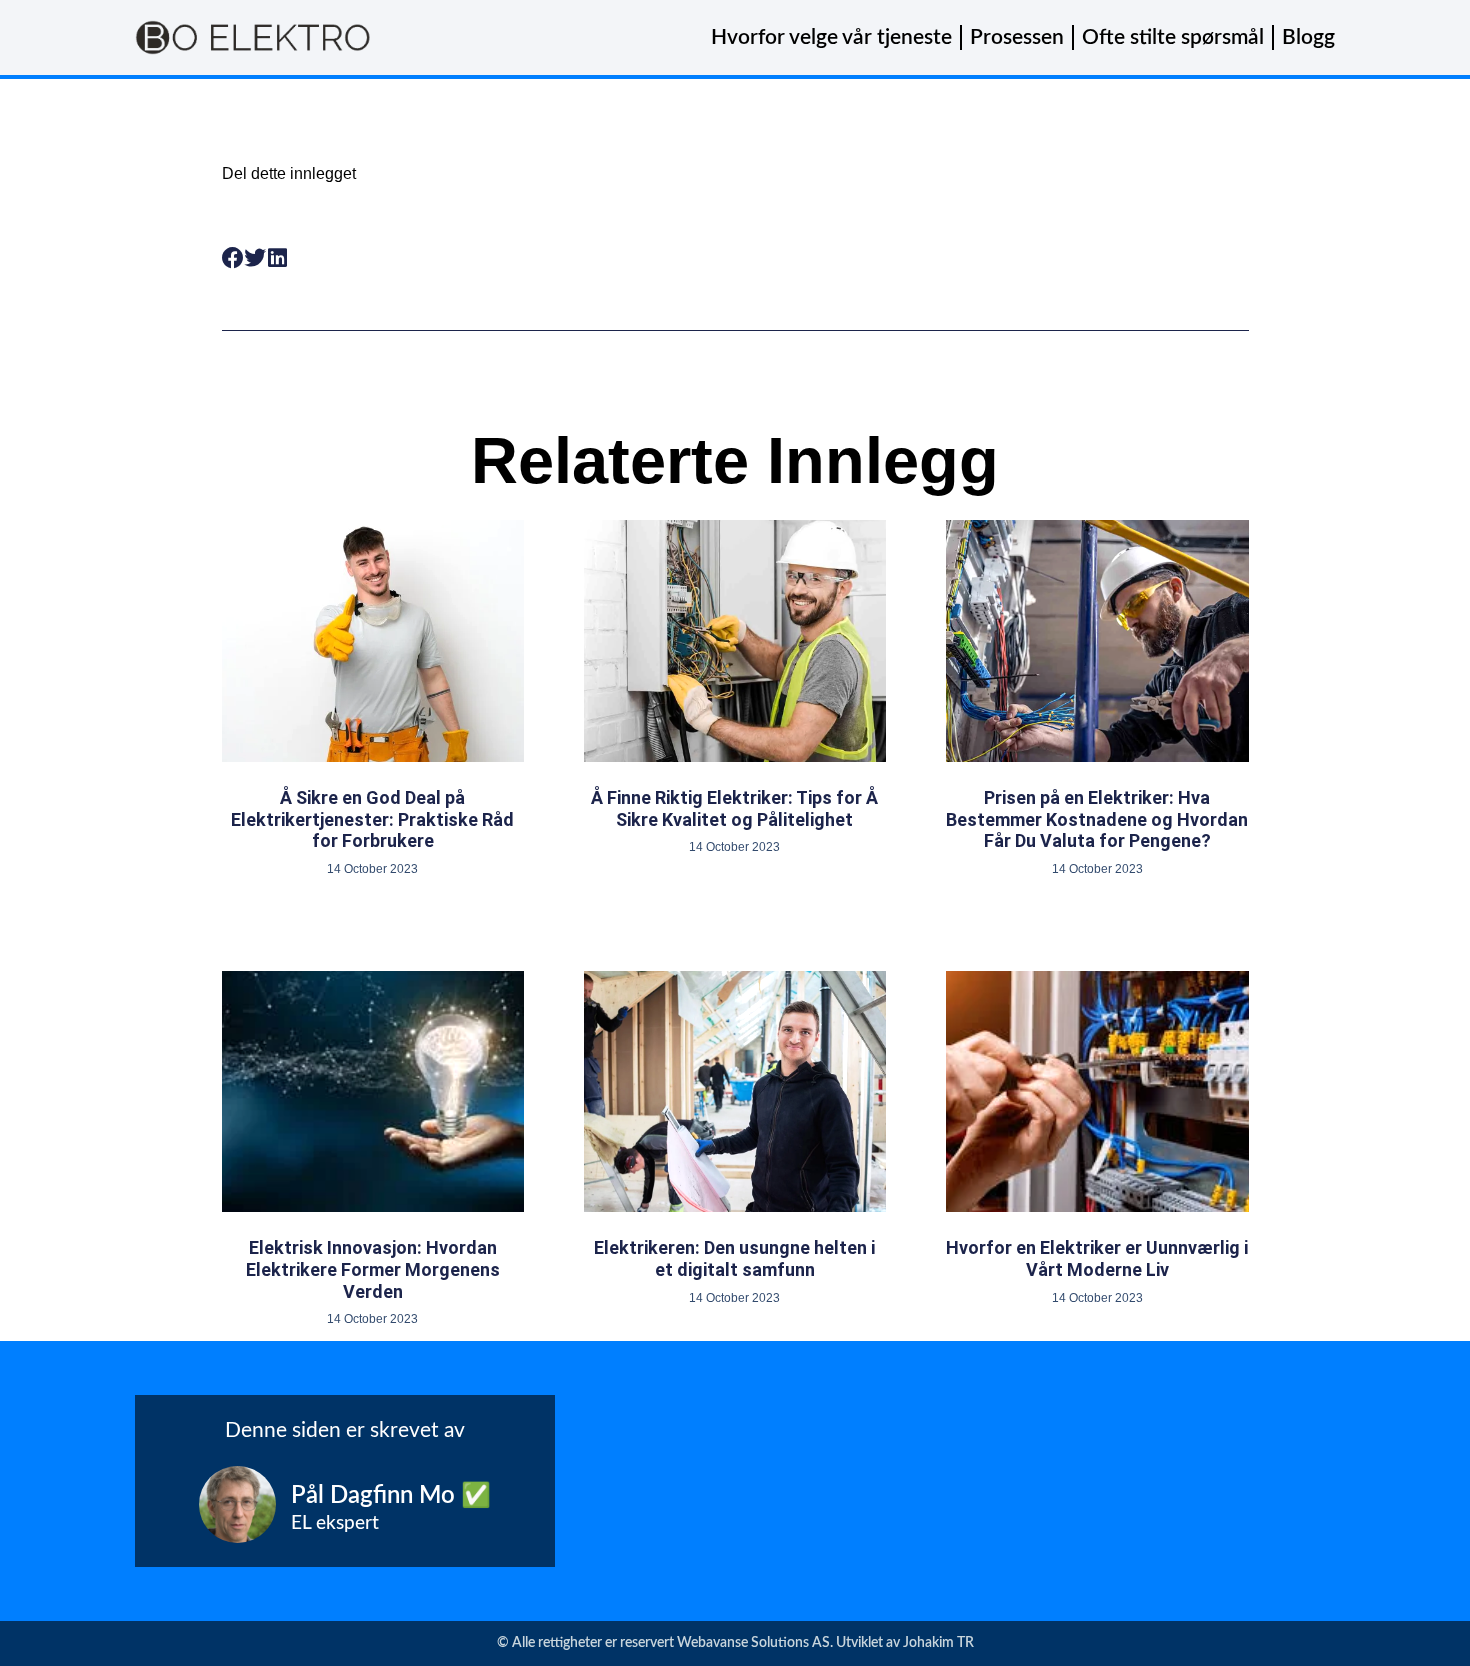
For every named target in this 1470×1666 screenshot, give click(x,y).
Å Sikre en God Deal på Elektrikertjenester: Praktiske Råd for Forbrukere (372, 819)
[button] (233, 258)
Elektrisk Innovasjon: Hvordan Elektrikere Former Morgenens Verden (373, 1269)
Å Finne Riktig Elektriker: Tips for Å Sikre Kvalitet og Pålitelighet (734, 808)
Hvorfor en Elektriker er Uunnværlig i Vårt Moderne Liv (1097, 1258)
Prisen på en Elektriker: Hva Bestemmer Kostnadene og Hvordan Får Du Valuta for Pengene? (1097, 819)
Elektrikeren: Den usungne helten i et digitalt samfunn (734, 1258)
